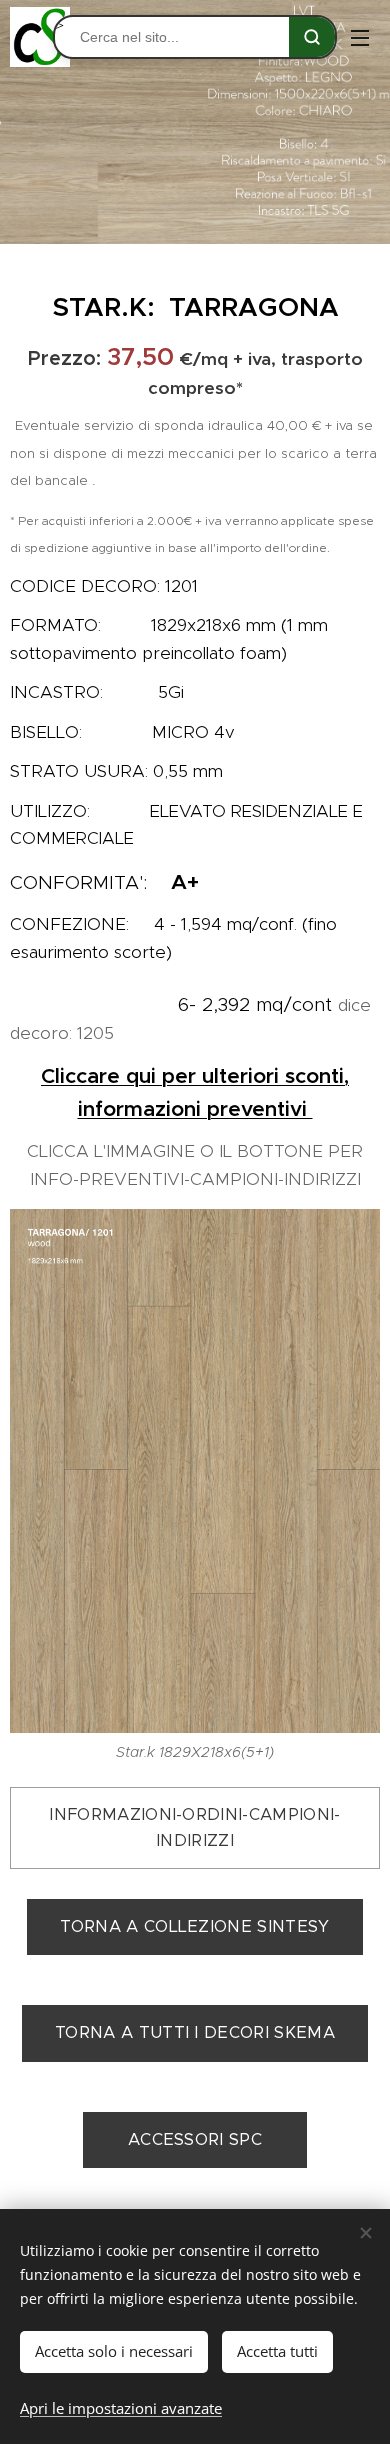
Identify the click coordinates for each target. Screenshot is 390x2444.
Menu (360, 37)
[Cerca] (312, 37)
